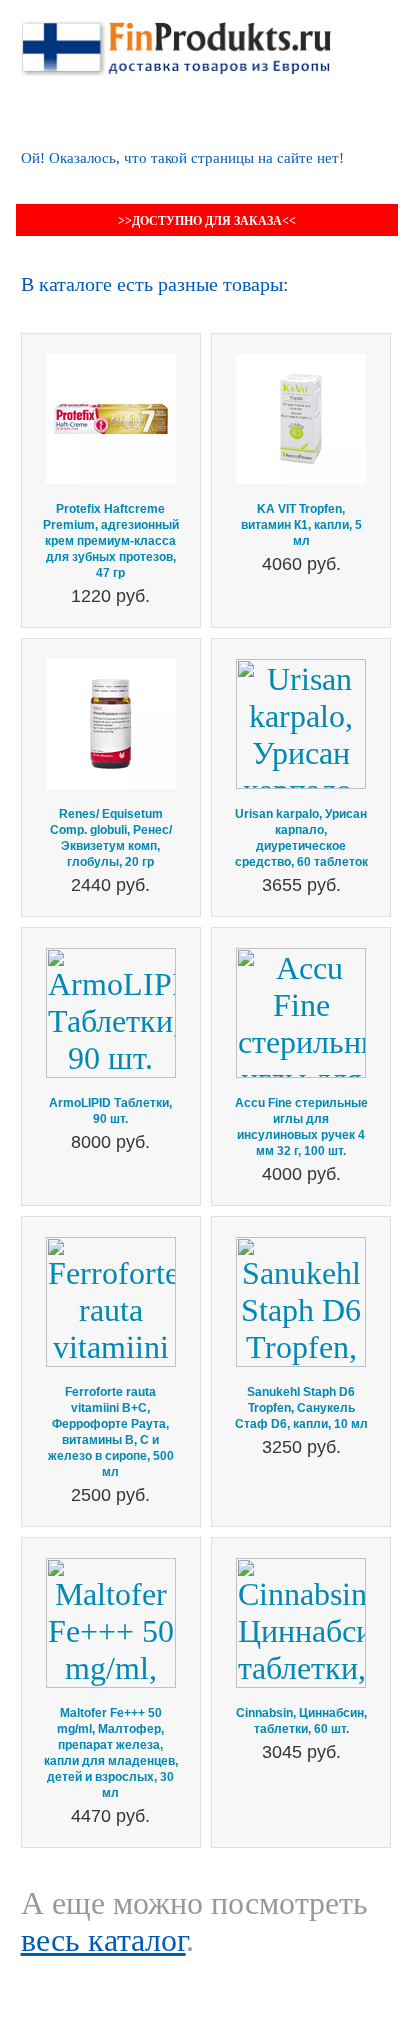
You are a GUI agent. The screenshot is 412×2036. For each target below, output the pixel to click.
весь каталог (103, 1940)
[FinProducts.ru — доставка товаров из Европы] (176, 39)
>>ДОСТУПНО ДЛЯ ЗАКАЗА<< (207, 221)
